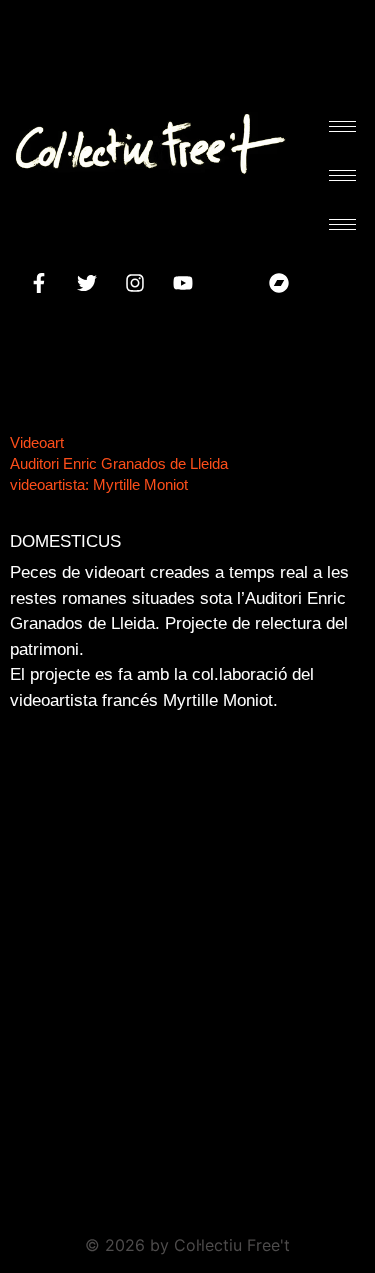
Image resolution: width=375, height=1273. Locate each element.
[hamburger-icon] (342, 126)
